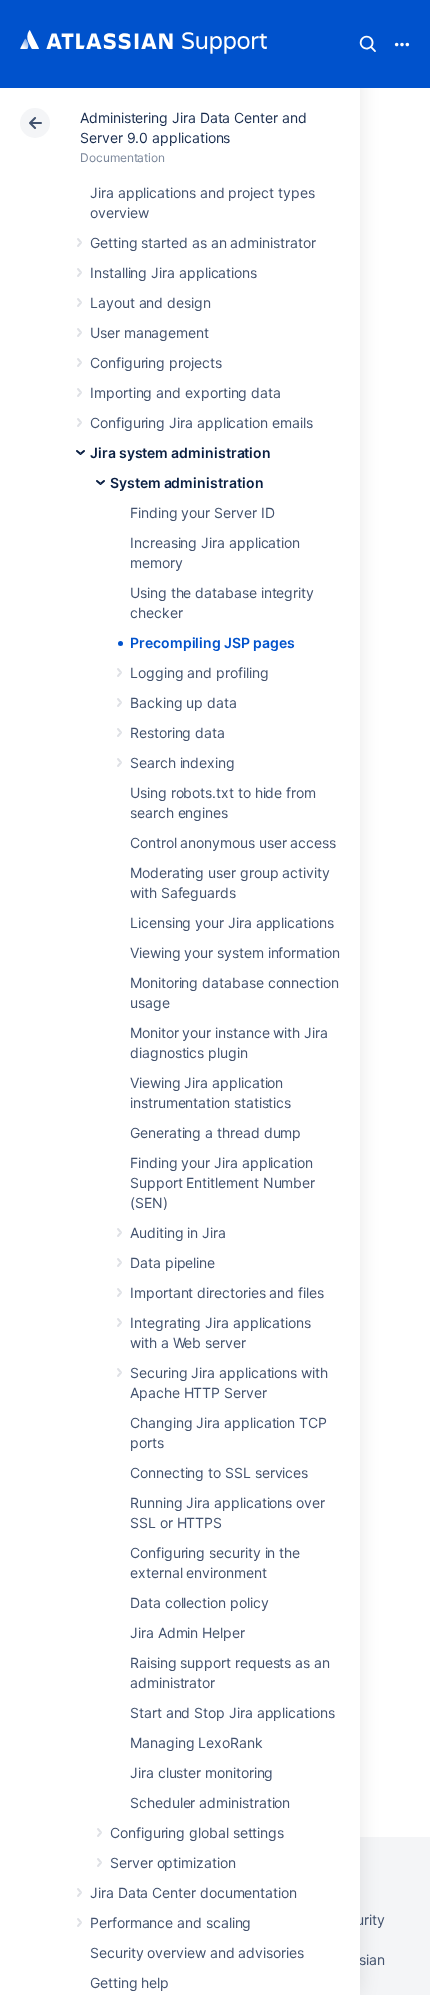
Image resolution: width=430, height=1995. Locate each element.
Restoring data (177, 732)
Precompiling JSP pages (212, 642)
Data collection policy (199, 1602)
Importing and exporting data (185, 392)
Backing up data (183, 702)
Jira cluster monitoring (201, 1772)
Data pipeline (172, 1262)
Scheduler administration (210, 1802)
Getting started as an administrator (203, 242)
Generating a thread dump (215, 1132)
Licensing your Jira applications (232, 922)
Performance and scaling (170, 1922)
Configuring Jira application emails (201, 422)
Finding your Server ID (202, 512)
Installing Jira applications (173, 272)
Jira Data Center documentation (193, 1892)
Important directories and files (227, 1292)
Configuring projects (156, 362)
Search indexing (182, 762)
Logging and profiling (199, 672)
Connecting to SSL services (219, 1472)
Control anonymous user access (233, 842)
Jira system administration (180, 452)
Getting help (129, 1982)
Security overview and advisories (197, 1952)
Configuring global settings (197, 1832)
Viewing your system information (235, 952)
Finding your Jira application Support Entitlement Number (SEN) (222, 1182)
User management (149, 332)
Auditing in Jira (178, 1232)
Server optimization (173, 1862)
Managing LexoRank (196, 1742)
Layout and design (150, 302)
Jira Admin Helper (187, 1632)
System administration (187, 482)
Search (368, 44)
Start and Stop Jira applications (232, 1712)
